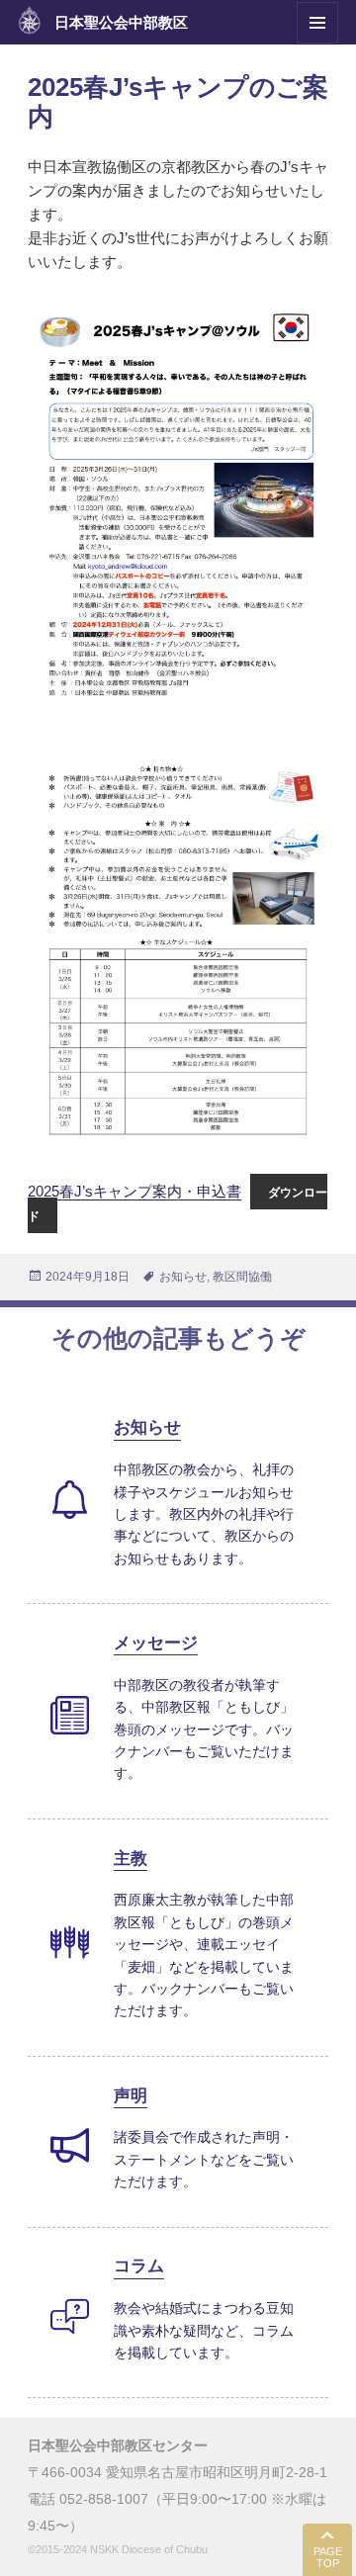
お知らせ (183, 1277)
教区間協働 (242, 1277)
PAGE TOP (328, 2558)
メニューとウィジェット (317, 43)
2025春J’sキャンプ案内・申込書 (134, 1191)
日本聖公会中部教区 (121, 22)
